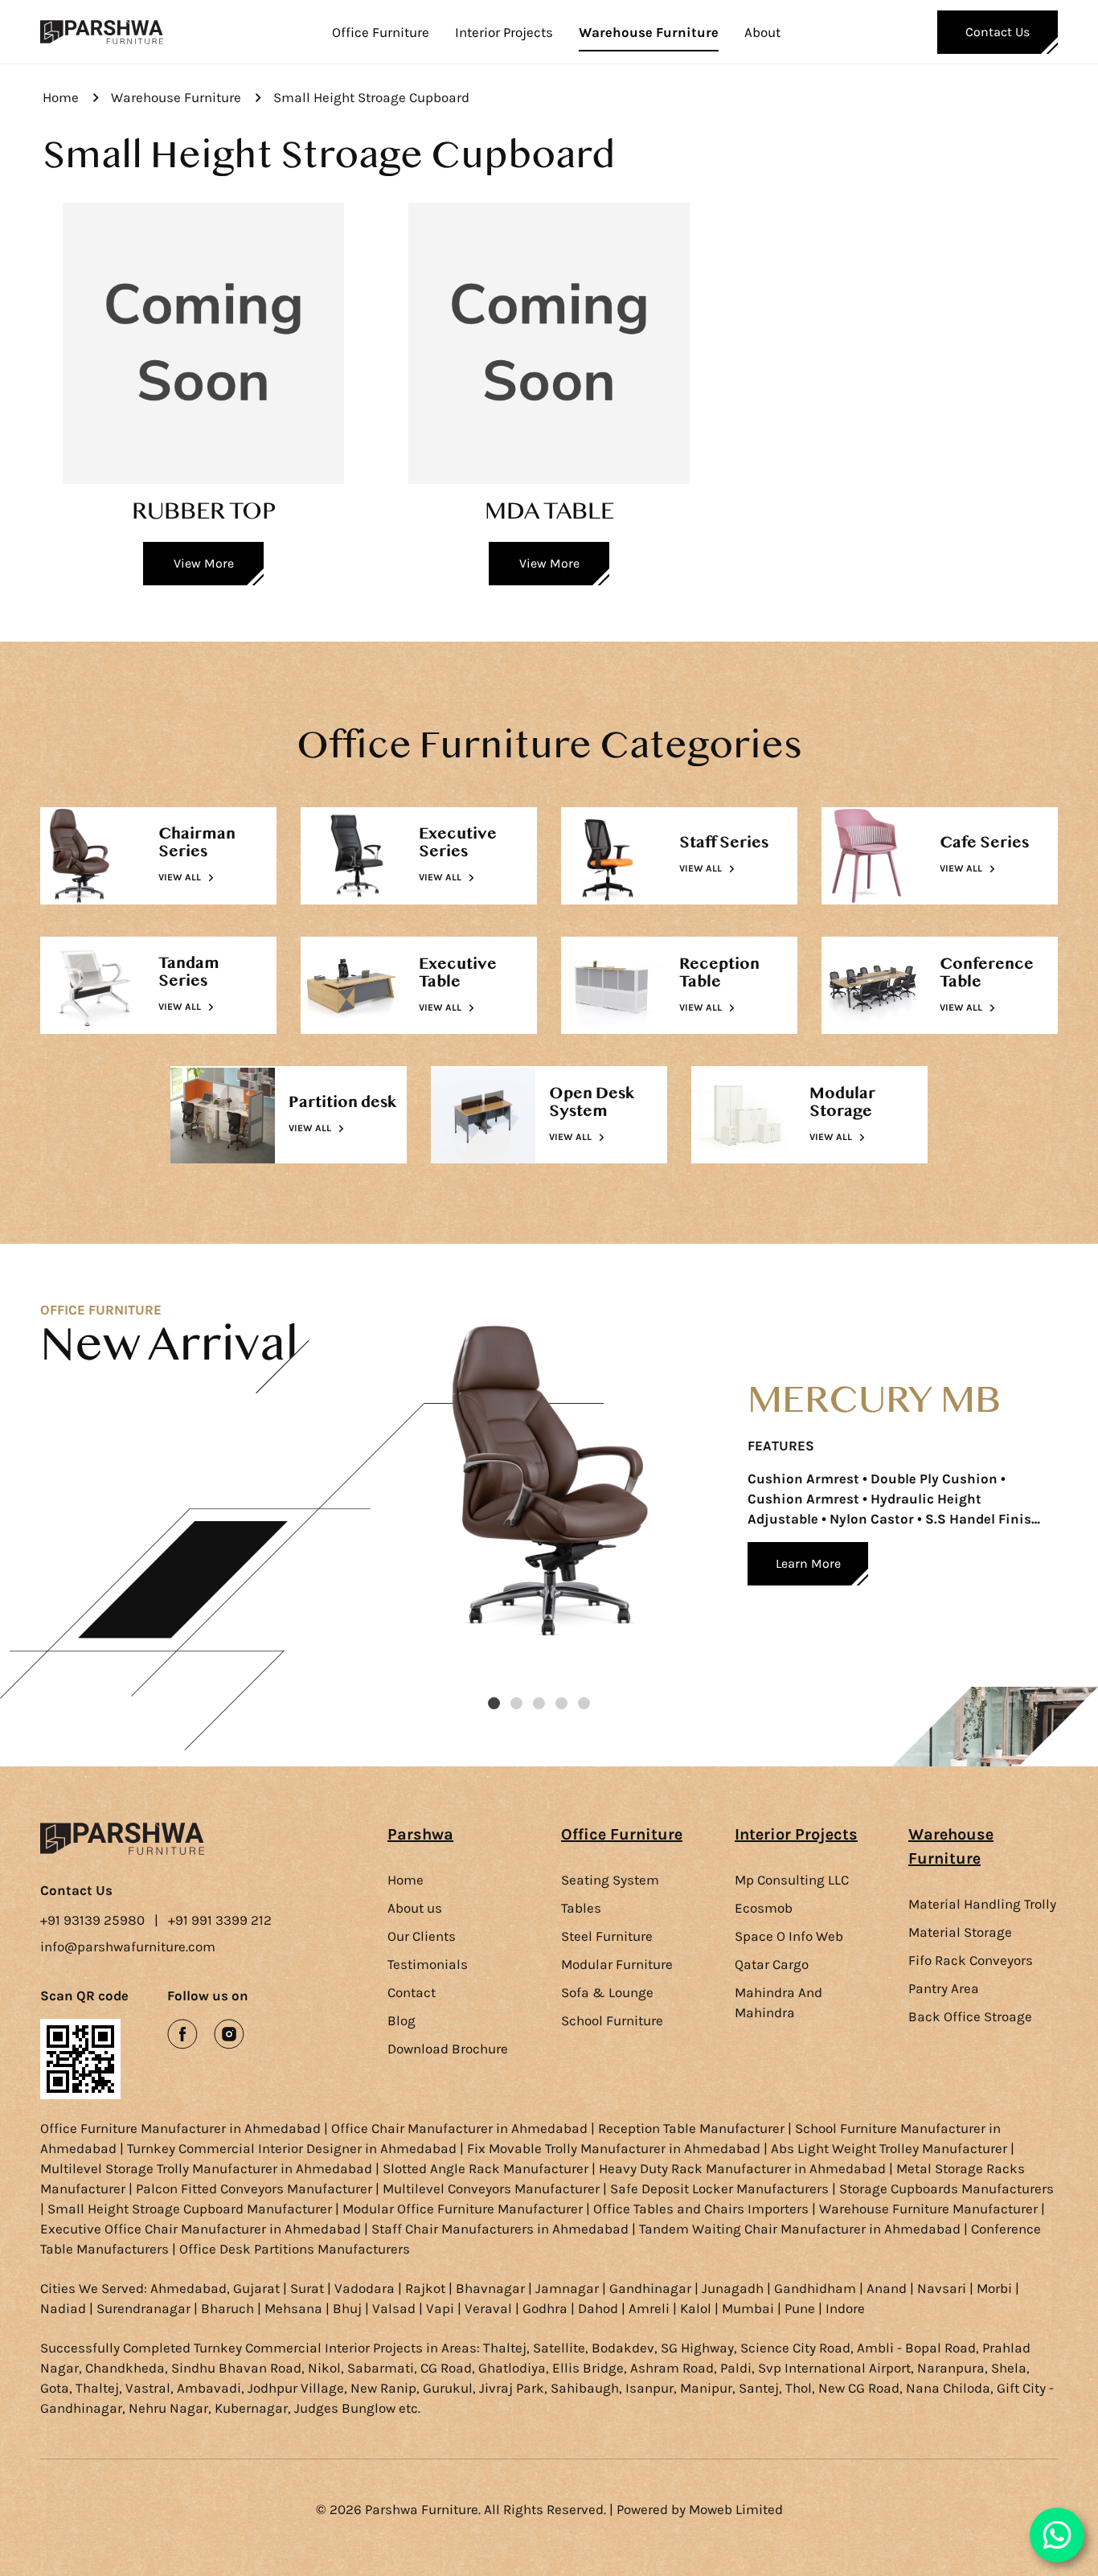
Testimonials (428, 1964)
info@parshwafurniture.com (128, 1946)
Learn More (808, 1563)
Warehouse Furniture (649, 32)
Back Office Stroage (970, 2016)
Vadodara (365, 2288)
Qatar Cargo (772, 1964)
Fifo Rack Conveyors (971, 1960)
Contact (412, 1992)
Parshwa (420, 1834)
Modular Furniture (617, 1964)
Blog (402, 2020)
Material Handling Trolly (982, 1904)
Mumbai (748, 2308)
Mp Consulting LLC (792, 1880)
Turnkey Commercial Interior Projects (308, 2348)
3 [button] (539, 1703)
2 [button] (516, 1703)
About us (415, 1908)
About (762, 32)
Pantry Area (944, 1988)
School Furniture (612, 2020)
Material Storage (960, 1932)
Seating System (610, 1880)
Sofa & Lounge (607, 1992)
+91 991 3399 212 (220, 1920)
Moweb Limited (736, 2509)
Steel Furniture (607, 1936)
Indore (845, 2308)
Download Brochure (448, 2049)
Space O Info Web (789, 1936)
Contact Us (998, 32)
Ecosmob (764, 1908)
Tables (581, 1908)
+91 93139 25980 (92, 1920)
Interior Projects (504, 32)
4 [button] (561, 1703)
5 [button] (584, 1703)
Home (61, 97)
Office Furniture (381, 32)
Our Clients (422, 1936)
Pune (800, 2308)
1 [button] (494, 1703)
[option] (723, 1505)
